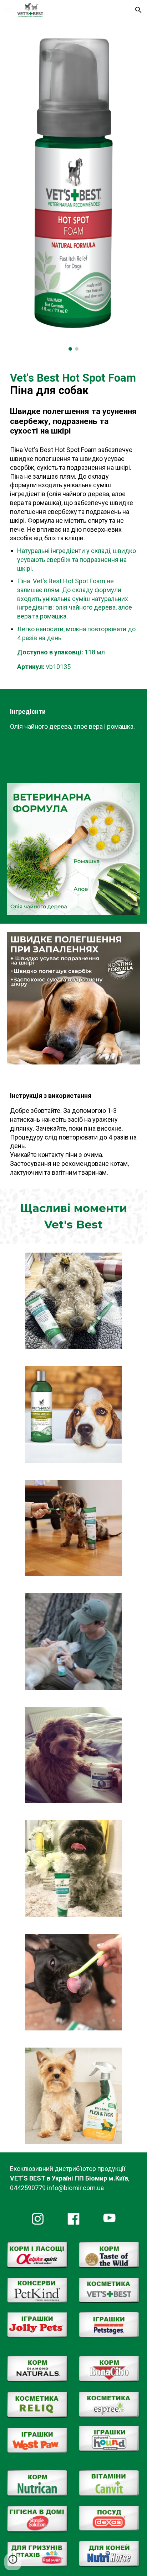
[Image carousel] (73, 190)
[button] (9, 10)
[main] (73, 404)
